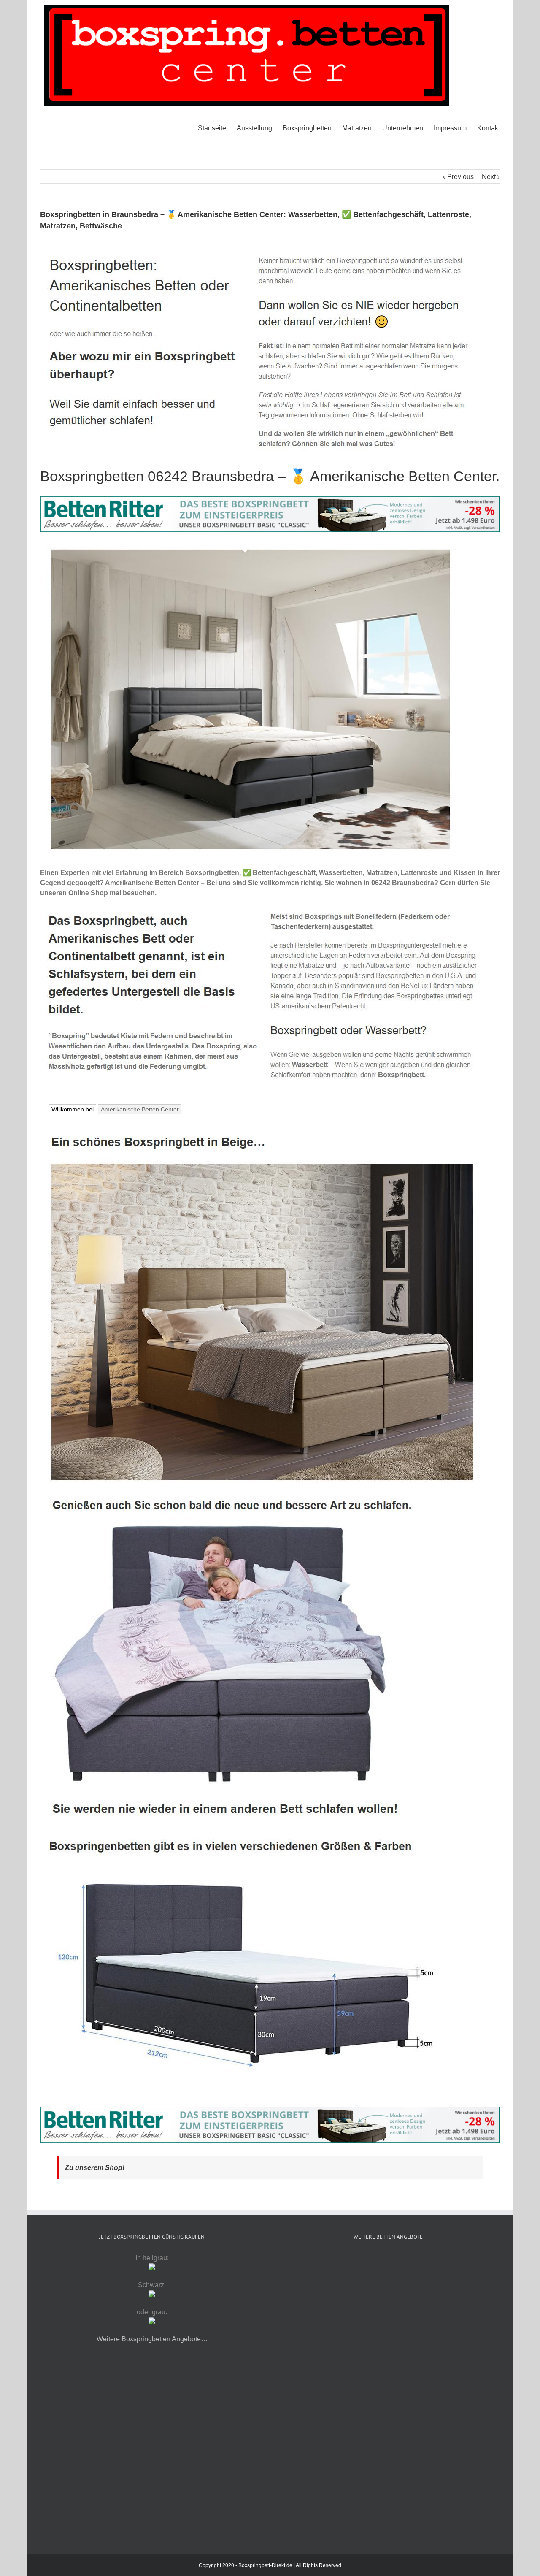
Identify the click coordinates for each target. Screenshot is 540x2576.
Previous (460, 177)
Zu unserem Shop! (95, 2168)
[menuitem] (217, 128)
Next (489, 177)
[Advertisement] (388, 2322)
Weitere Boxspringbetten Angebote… (152, 2339)
